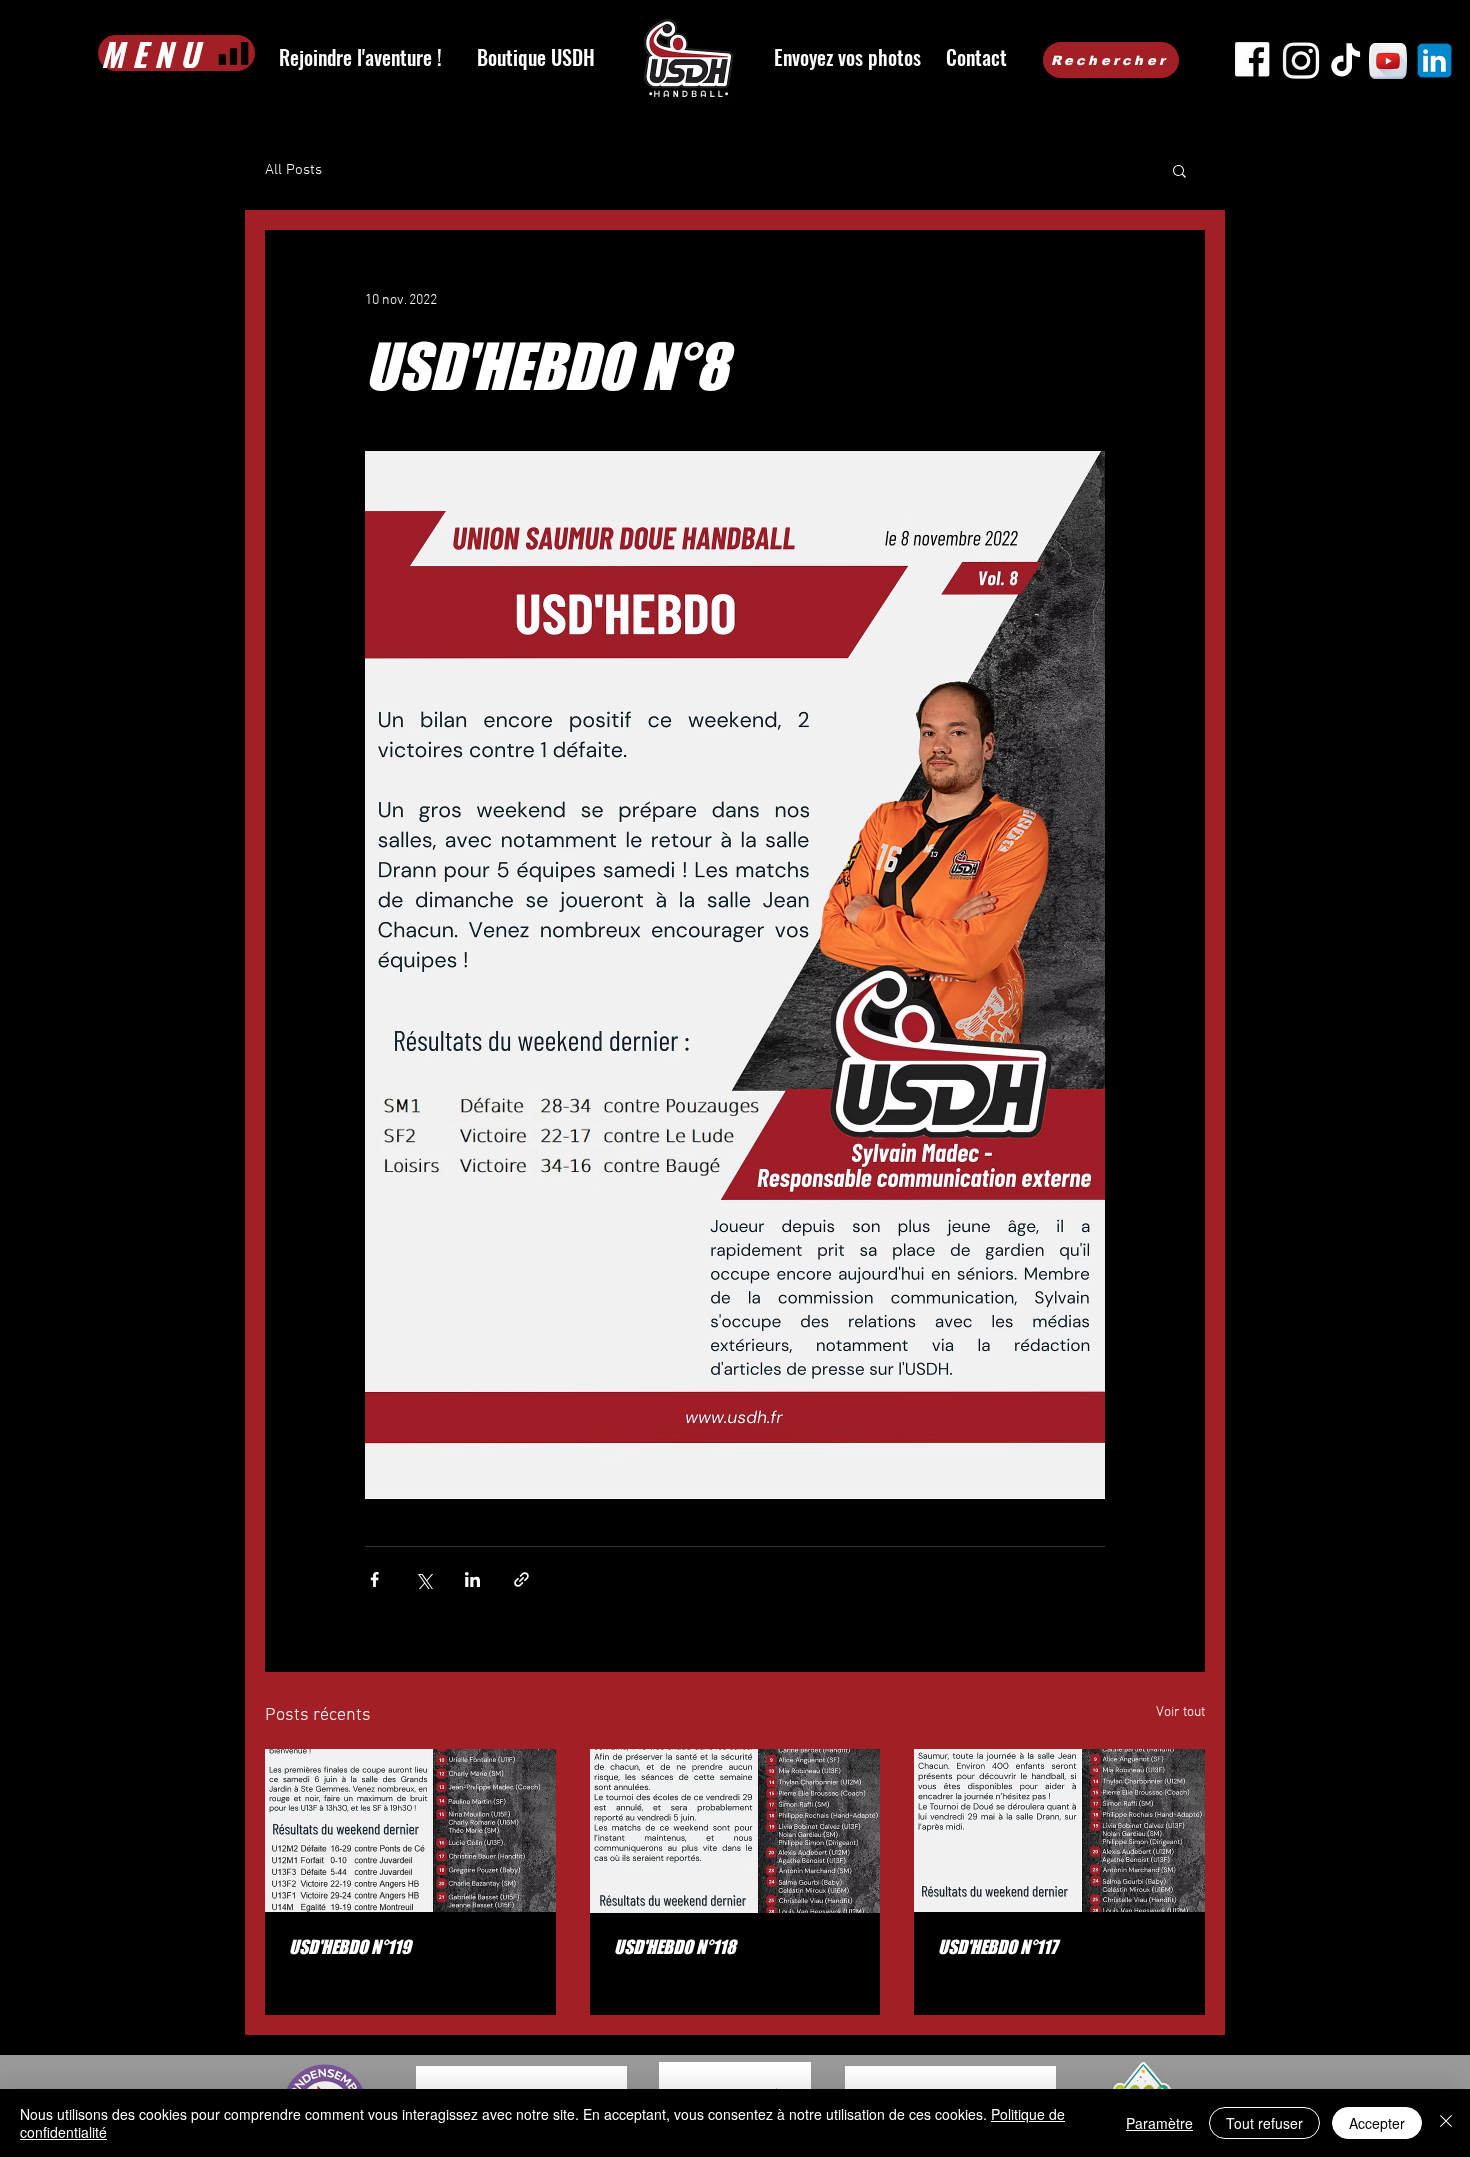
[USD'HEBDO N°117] (1059, 1830)
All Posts (293, 170)
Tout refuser (1264, 2123)
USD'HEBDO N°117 (997, 1947)
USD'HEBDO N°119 (350, 1947)
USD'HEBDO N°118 (675, 1947)
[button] (1179, 170)
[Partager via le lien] (521, 1579)
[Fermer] (1446, 2123)
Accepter (1377, 2123)
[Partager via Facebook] (374, 1579)
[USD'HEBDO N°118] (735, 1831)
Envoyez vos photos (847, 57)
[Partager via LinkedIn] (472, 1579)
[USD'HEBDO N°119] (410, 1830)
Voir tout (1180, 1712)
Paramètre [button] (1159, 2123)
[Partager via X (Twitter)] (423, 1579)
